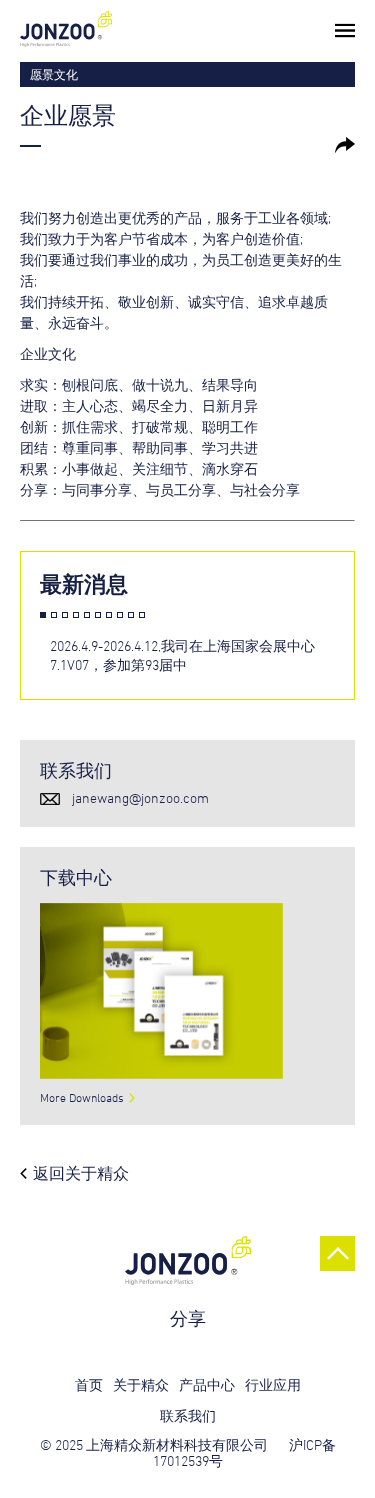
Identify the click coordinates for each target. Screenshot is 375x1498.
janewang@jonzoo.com (140, 797)
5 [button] (87, 615)
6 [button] (98, 615)
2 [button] (54, 615)
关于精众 (141, 1384)
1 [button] (43, 615)
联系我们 (188, 1415)
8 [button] (120, 615)
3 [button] (65, 615)
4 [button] (76, 615)
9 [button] (131, 615)
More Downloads (82, 1097)
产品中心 (207, 1384)
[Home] (66, 33)
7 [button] (109, 615)
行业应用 (273, 1384)
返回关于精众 (81, 1173)
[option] (201, 655)
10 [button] (142, 615)
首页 (89, 1384)
